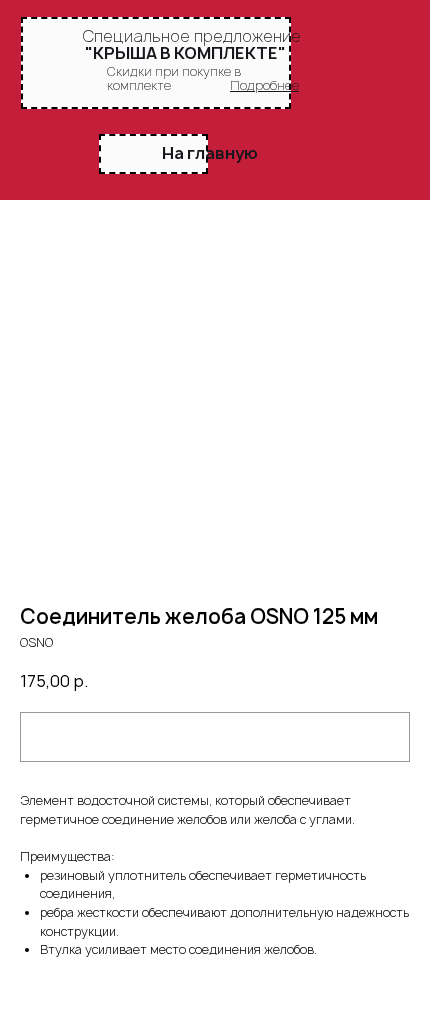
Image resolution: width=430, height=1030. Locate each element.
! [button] (320, 67)
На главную (210, 153)
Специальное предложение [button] (191, 36)
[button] (264, 85)
